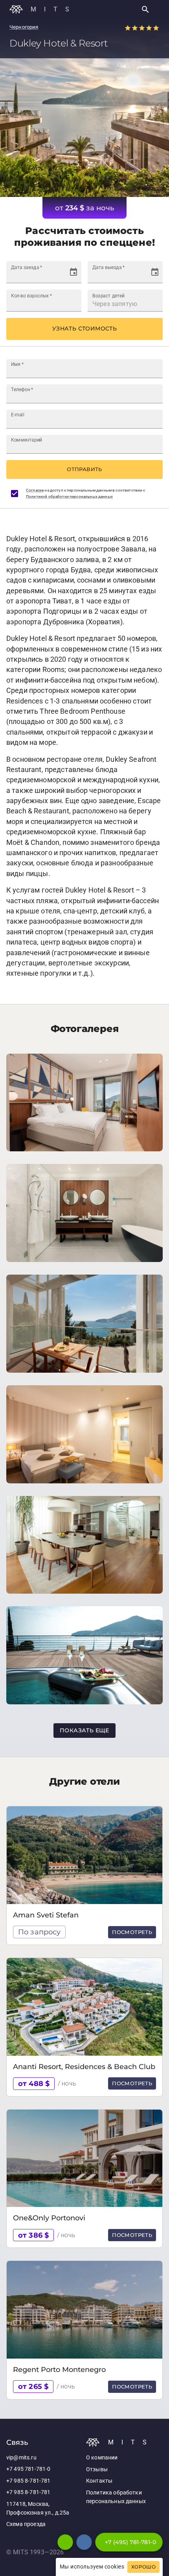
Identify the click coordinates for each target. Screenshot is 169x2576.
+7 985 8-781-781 (28, 2481)
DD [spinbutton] (15, 276)
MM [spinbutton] (26, 276)
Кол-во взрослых (31, 295)
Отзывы (97, 2469)
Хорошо (143, 2567)
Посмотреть (132, 1932)
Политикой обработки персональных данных (69, 496)
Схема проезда (26, 2524)
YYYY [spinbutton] (42, 276)
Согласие (35, 490)
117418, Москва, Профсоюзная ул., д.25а (38, 2508)
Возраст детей (108, 295)
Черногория (24, 27)
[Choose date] (73, 272)
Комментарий (27, 440)
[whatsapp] (65, 2542)
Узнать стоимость (84, 328)
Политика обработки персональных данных (116, 2497)
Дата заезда (27, 267)
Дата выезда (108, 267)
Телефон (22, 389)
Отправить (84, 469)
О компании (102, 2458)
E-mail (18, 414)
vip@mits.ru (21, 2458)
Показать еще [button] (84, 1730)
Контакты (99, 2481)
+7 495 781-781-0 (28, 2469)
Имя (17, 364)
